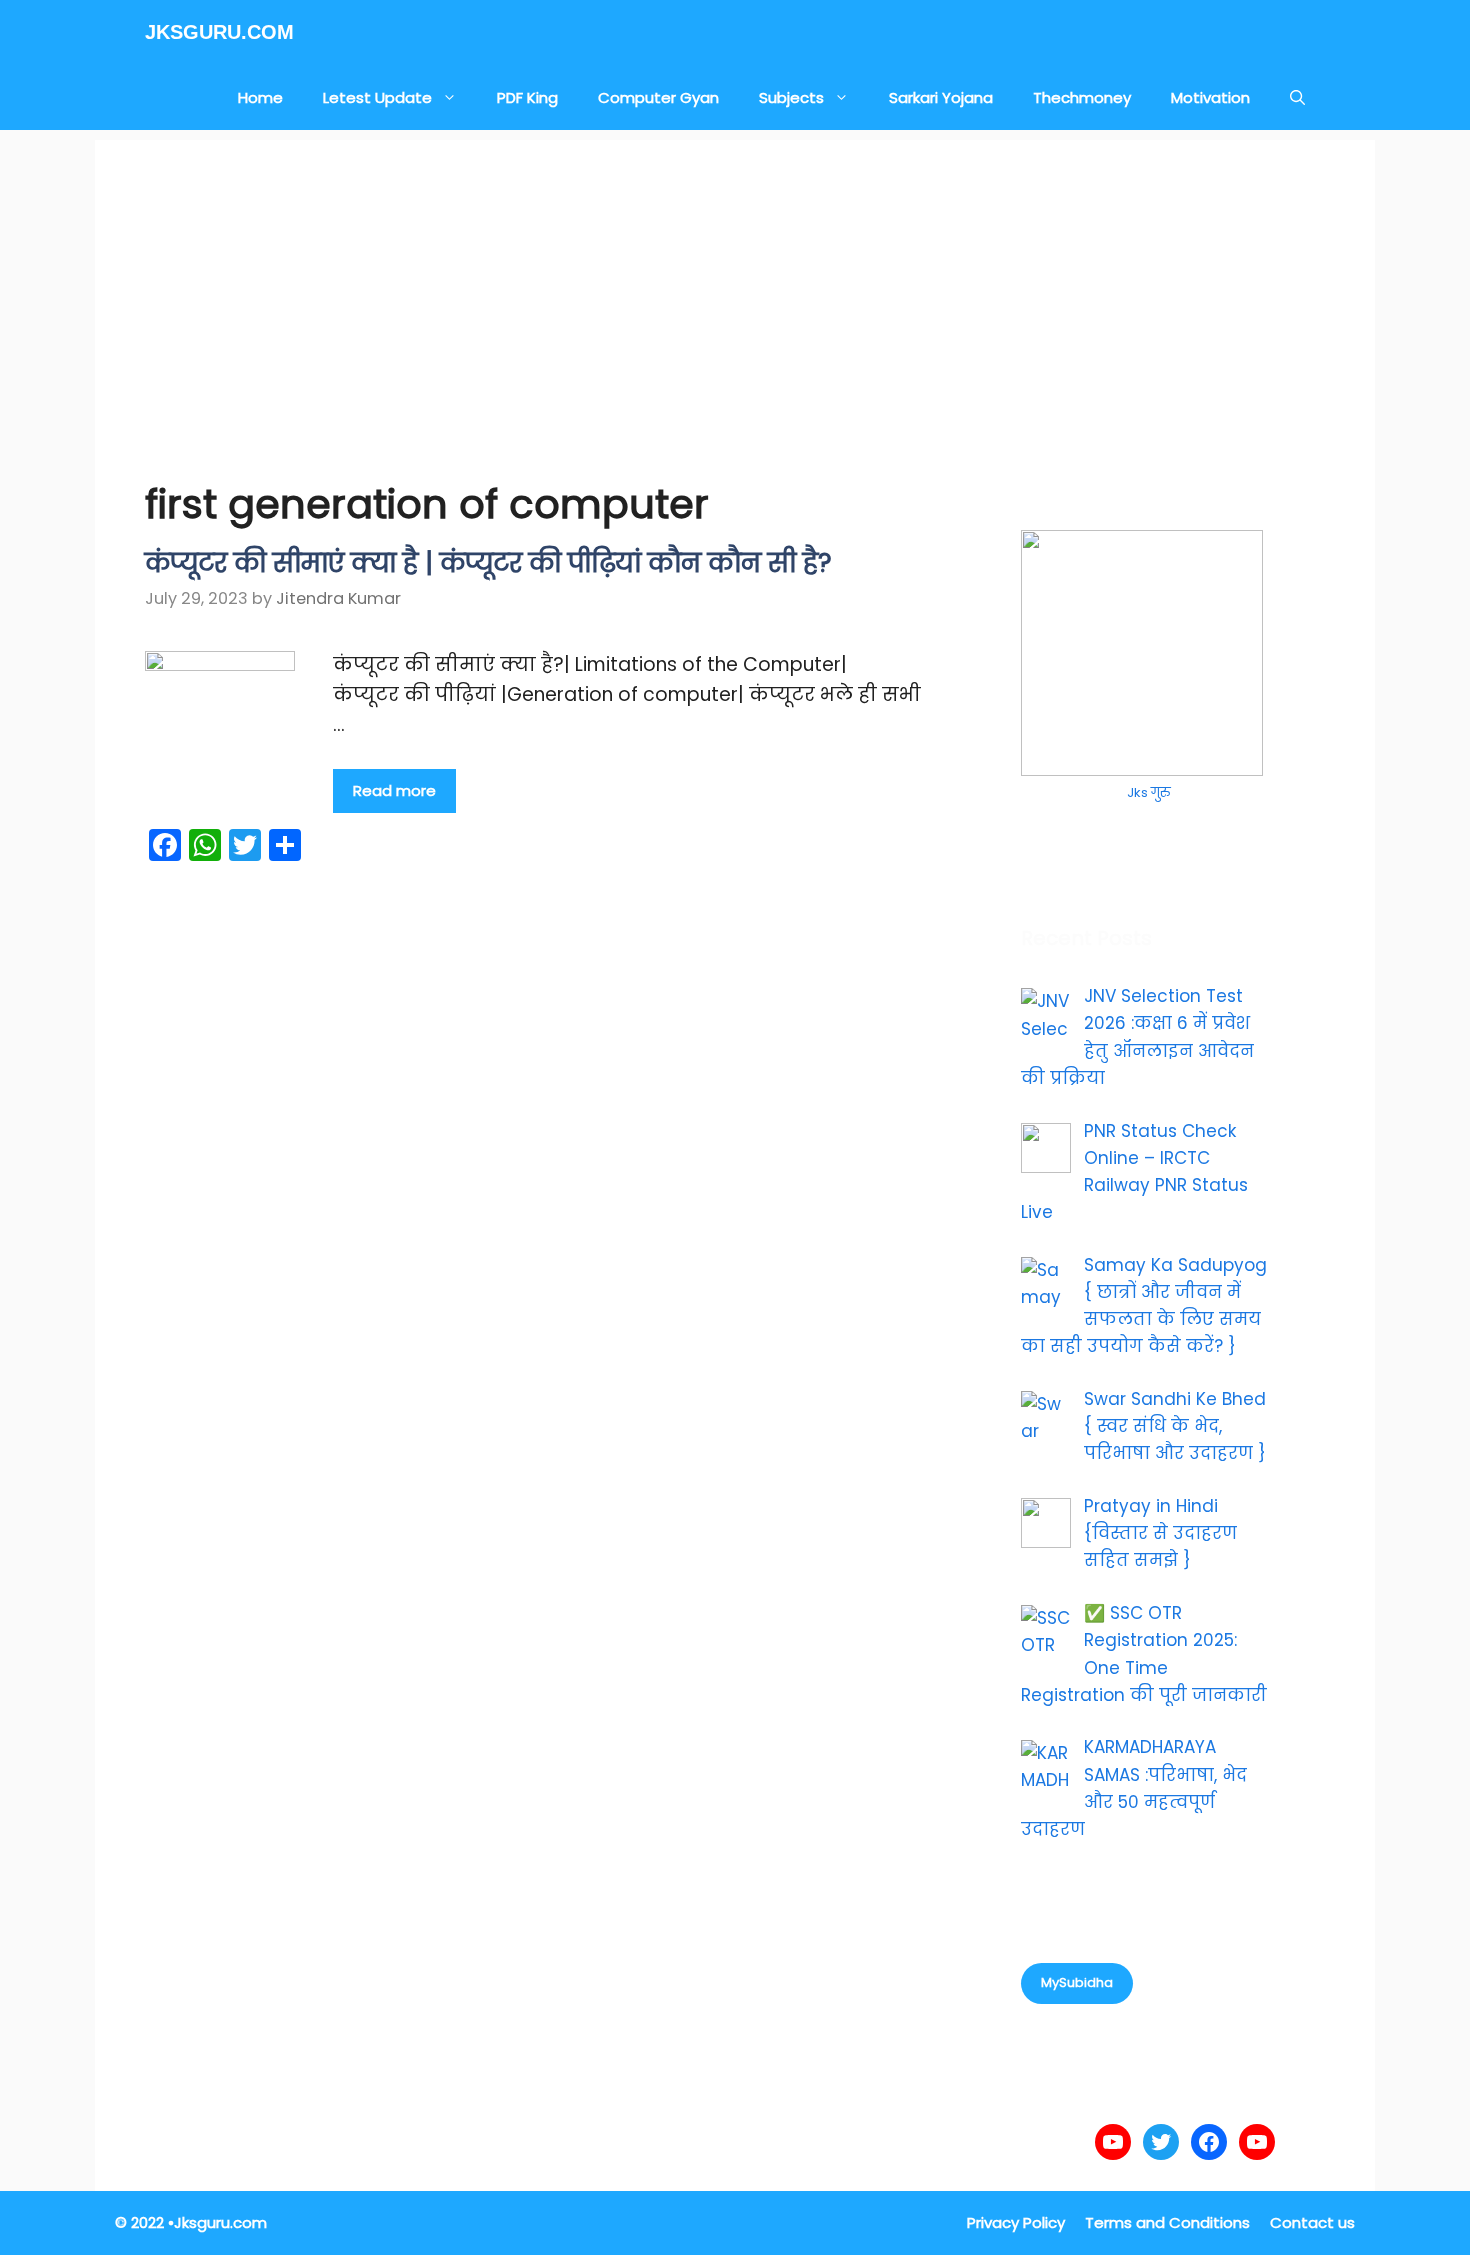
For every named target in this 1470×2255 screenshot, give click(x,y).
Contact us (1312, 2222)
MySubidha (1077, 1982)
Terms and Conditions (1167, 2222)
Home (260, 97)
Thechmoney (1082, 97)
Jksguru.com (219, 32)
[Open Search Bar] (1297, 97)
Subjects (791, 97)
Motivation (1210, 97)
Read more (394, 790)
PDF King (527, 97)
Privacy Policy (1016, 2222)
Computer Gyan (658, 97)
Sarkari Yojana (941, 97)
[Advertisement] (735, 280)
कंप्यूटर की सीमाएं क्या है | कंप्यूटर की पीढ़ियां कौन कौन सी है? (488, 563)
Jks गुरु (1148, 792)
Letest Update (377, 97)
